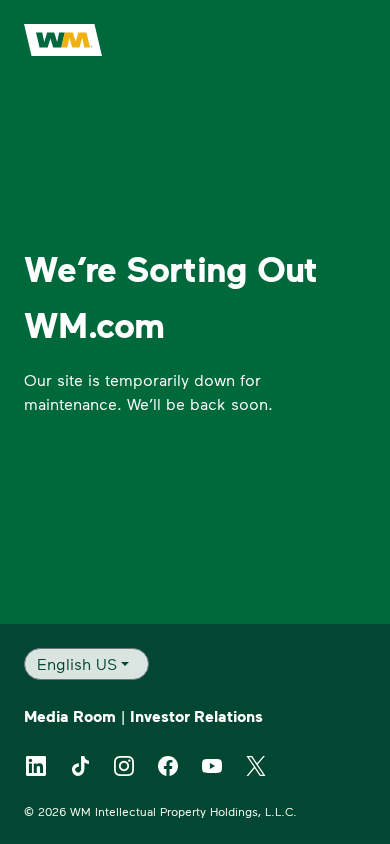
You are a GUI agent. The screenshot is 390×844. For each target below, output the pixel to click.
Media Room (70, 716)
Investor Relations (196, 716)
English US (77, 663)
